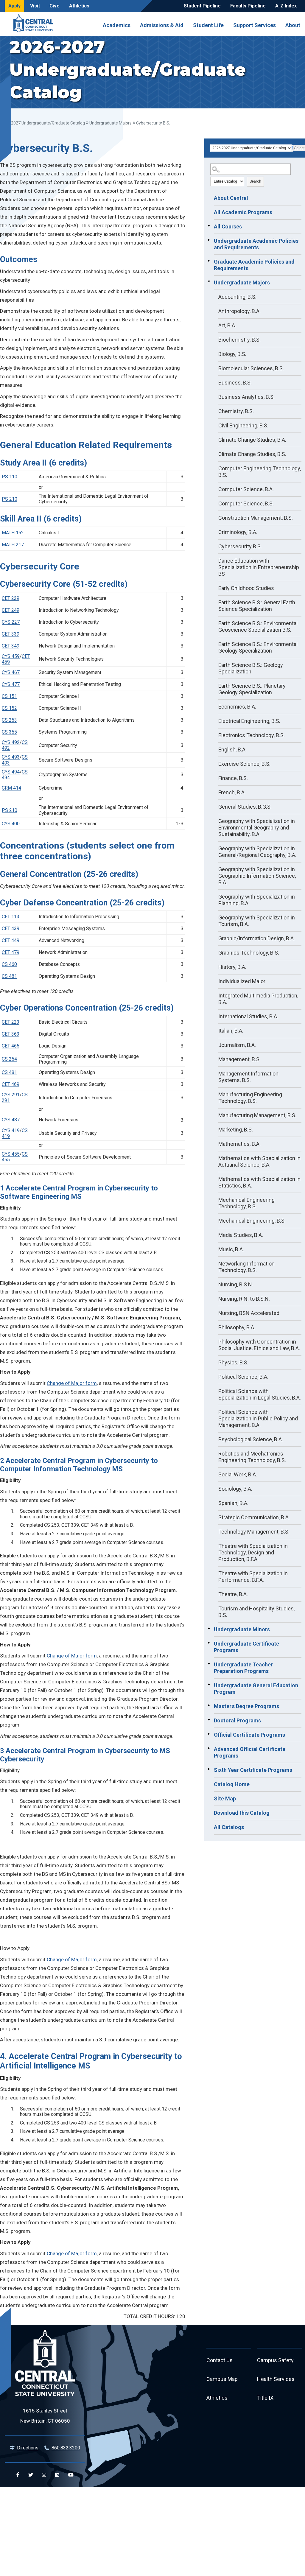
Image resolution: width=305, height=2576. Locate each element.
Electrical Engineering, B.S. (249, 721)
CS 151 (9, 696)
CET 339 (11, 634)
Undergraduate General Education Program (256, 1689)
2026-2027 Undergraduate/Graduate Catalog (42, 123)
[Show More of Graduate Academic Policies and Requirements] (209, 261)
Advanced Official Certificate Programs (250, 1752)
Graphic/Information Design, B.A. (257, 938)
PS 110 (10, 477)
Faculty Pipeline (248, 6)
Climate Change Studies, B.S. (252, 454)
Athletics (79, 6)
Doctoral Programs (237, 1720)
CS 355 (9, 732)
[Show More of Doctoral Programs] (209, 1720)
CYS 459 (11, 656)
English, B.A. (232, 750)
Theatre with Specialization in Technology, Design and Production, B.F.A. (253, 1552)
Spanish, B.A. (233, 1503)
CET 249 (11, 610)
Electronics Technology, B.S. (252, 735)
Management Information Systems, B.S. (248, 1077)
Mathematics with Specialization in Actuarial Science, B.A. (259, 1161)
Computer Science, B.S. (246, 503)
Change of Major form (72, 1383)
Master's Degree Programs (246, 1706)
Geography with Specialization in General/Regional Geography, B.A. (257, 852)
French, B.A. (232, 792)
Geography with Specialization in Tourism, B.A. (257, 921)
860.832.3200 (66, 2448)
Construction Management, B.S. (256, 518)
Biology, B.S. (232, 354)
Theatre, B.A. (233, 1594)
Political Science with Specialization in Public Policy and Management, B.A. (258, 1418)
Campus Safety (275, 2360)
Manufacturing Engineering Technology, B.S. (250, 1098)
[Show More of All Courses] (209, 226)
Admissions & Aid (162, 25)
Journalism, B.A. (237, 1045)
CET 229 (11, 598)
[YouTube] (71, 2475)
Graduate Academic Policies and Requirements (254, 265)
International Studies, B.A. (248, 1016)
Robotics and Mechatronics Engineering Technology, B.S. (252, 1457)
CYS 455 (11, 1154)
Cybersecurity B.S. (240, 546)
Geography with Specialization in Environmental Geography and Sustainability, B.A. (257, 828)
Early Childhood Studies (246, 588)
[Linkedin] (57, 2475)
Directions (28, 2448)
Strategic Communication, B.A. (254, 1517)
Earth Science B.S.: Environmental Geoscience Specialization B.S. (258, 627)
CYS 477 (11, 684)
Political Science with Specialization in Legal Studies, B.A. (260, 1394)
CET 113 (11, 917)
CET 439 (11, 929)
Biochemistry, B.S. (239, 340)
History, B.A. (232, 967)
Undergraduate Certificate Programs (246, 1647)
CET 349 (11, 646)
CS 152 (9, 708)
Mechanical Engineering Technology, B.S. (246, 1203)
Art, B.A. (227, 325)
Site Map (225, 1798)
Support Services (255, 25)
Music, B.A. (231, 1249)
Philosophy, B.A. (237, 1327)
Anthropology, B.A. (239, 311)
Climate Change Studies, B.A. (252, 440)
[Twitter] (31, 2475)
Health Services (276, 2379)
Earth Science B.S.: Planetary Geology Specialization (252, 689)
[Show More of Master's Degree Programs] (209, 1705)
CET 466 (11, 1046)
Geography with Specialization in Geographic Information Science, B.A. (257, 876)
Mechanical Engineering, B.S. (252, 1221)
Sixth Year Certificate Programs (253, 1770)
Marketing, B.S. (236, 1130)
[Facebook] (18, 2475)
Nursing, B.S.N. (236, 1284)
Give (55, 6)
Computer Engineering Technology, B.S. (260, 472)
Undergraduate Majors (111, 123)
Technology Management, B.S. (254, 1532)
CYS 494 (11, 772)
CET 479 (11, 952)
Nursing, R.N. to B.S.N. (244, 1299)
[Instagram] (44, 2475)
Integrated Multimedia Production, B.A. (258, 999)
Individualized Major (242, 981)
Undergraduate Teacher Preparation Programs (243, 1668)
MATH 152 (13, 533)
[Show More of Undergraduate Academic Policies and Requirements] (209, 240)
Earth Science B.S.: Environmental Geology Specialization (258, 647)
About (293, 25)
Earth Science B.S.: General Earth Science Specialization (257, 606)
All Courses (228, 227)
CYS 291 (11, 1095)
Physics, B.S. (233, 1362)
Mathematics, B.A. (239, 1144)
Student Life (208, 25)
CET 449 (11, 940)
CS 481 (9, 976)
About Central (231, 198)
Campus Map (222, 2379)
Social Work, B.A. (238, 1474)
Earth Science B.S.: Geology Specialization (251, 668)
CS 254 (9, 1059)
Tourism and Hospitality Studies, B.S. (256, 1612)
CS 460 (9, 964)
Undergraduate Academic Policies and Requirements (256, 244)
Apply (14, 6)
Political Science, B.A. (243, 1377)
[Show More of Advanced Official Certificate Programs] (209, 1748)
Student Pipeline (202, 6)
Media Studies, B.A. (241, 1235)
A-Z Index (286, 6)
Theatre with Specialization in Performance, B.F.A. (253, 1577)
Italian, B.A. (231, 1031)
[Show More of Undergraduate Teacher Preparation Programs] (209, 1664)
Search (255, 181)
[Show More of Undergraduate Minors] (209, 1629)
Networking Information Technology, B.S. (246, 1267)
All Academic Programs (243, 212)
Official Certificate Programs (249, 1735)
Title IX (265, 2398)
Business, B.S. (235, 383)
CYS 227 (11, 622)
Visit (35, 6)
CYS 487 (11, 1120)
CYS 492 (11, 742)
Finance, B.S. (233, 778)
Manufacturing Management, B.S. (257, 1115)
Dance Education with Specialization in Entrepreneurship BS (259, 567)
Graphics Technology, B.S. (249, 953)
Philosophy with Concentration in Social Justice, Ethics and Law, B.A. (259, 1345)
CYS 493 (11, 757)
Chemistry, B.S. (236, 411)
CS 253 (9, 720)
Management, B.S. (239, 1059)
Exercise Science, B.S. (244, 764)
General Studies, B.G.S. (245, 807)
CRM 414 (11, 788)
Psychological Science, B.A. (251, 1439)
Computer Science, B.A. (246, 489)
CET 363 (11, 1034)
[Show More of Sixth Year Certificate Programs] (209, 1769)
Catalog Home (232, 1784)
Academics (117, 25)
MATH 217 (13, 545)
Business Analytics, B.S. (246, 397)
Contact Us (220, 2360)
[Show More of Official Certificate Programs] (209, 1734)
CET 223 (11, 1022)
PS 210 (10, 499)
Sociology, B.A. (235, 1489)
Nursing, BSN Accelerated (249, 1313)
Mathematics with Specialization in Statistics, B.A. (259, 1182)
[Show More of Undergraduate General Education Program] (209, 1685)
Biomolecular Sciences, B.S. (251, 368)
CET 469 (11, 1084)
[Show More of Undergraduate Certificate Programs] (209, 1643)
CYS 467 (11, 672)
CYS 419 (11, 1130)
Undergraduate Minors (242, 1629)
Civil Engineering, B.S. (243, 425)
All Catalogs (229, 1827)
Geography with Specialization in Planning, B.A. (257, 900)
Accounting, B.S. (237, 297)
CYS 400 (11, 824)
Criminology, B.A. (238, 532)
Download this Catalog (242, 1813)
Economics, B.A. (237, 707)
